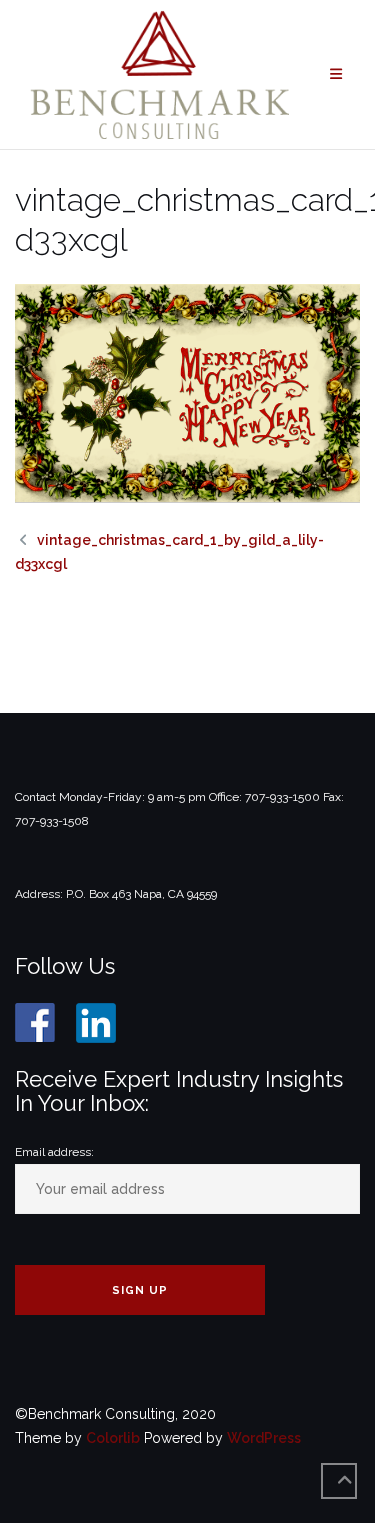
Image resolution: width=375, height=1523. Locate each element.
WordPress (264, 1438)
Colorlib (113, 1438)
